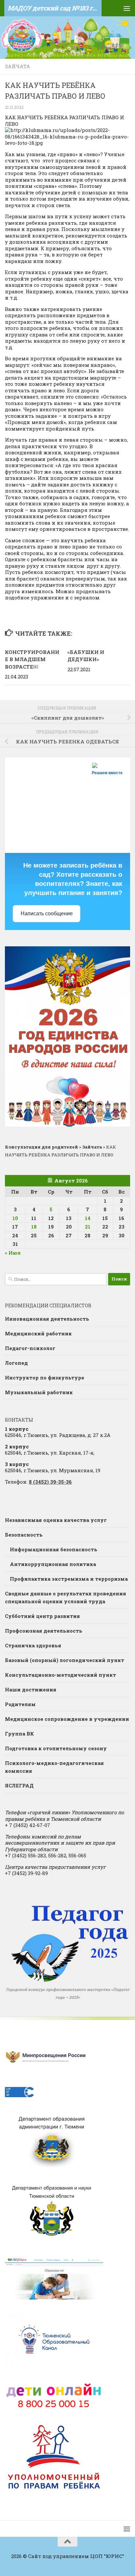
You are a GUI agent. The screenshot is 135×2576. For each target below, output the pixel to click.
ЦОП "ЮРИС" (107, 2556)
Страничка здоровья (33, 1645)
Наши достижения (31, 1689)
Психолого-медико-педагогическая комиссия (54, 1767)
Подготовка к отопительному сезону (56, 1748)
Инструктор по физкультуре (45, 1378)
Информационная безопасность (54, 1549)
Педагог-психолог (30, 1348)
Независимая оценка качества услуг (56, 1520)
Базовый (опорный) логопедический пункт (65, 1660)
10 (15, 1218)
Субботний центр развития (42, 1616)
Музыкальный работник (39, 1392)
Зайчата (18, 66)
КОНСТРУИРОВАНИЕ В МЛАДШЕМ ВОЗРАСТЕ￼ (32, 659)
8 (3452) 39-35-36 (50, 1482)
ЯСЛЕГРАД (19, 1785)
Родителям (20, 1704)
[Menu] (127, 8)
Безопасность (24, 1535)
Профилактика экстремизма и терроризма (69, 1579)
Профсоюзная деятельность (44, 1631)
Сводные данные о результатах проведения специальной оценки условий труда (66, 1597)
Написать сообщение (47, 913)
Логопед (16, 1363)
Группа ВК (19, 1734)
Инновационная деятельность (47, 1319)
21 (88, 1227)
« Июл (13, 1253)
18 (34, 1227)
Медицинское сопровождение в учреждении (67, 1719)
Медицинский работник (38, 1333)
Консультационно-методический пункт (60, 1675)
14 (88, 1218)
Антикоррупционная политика (53, 1564)
